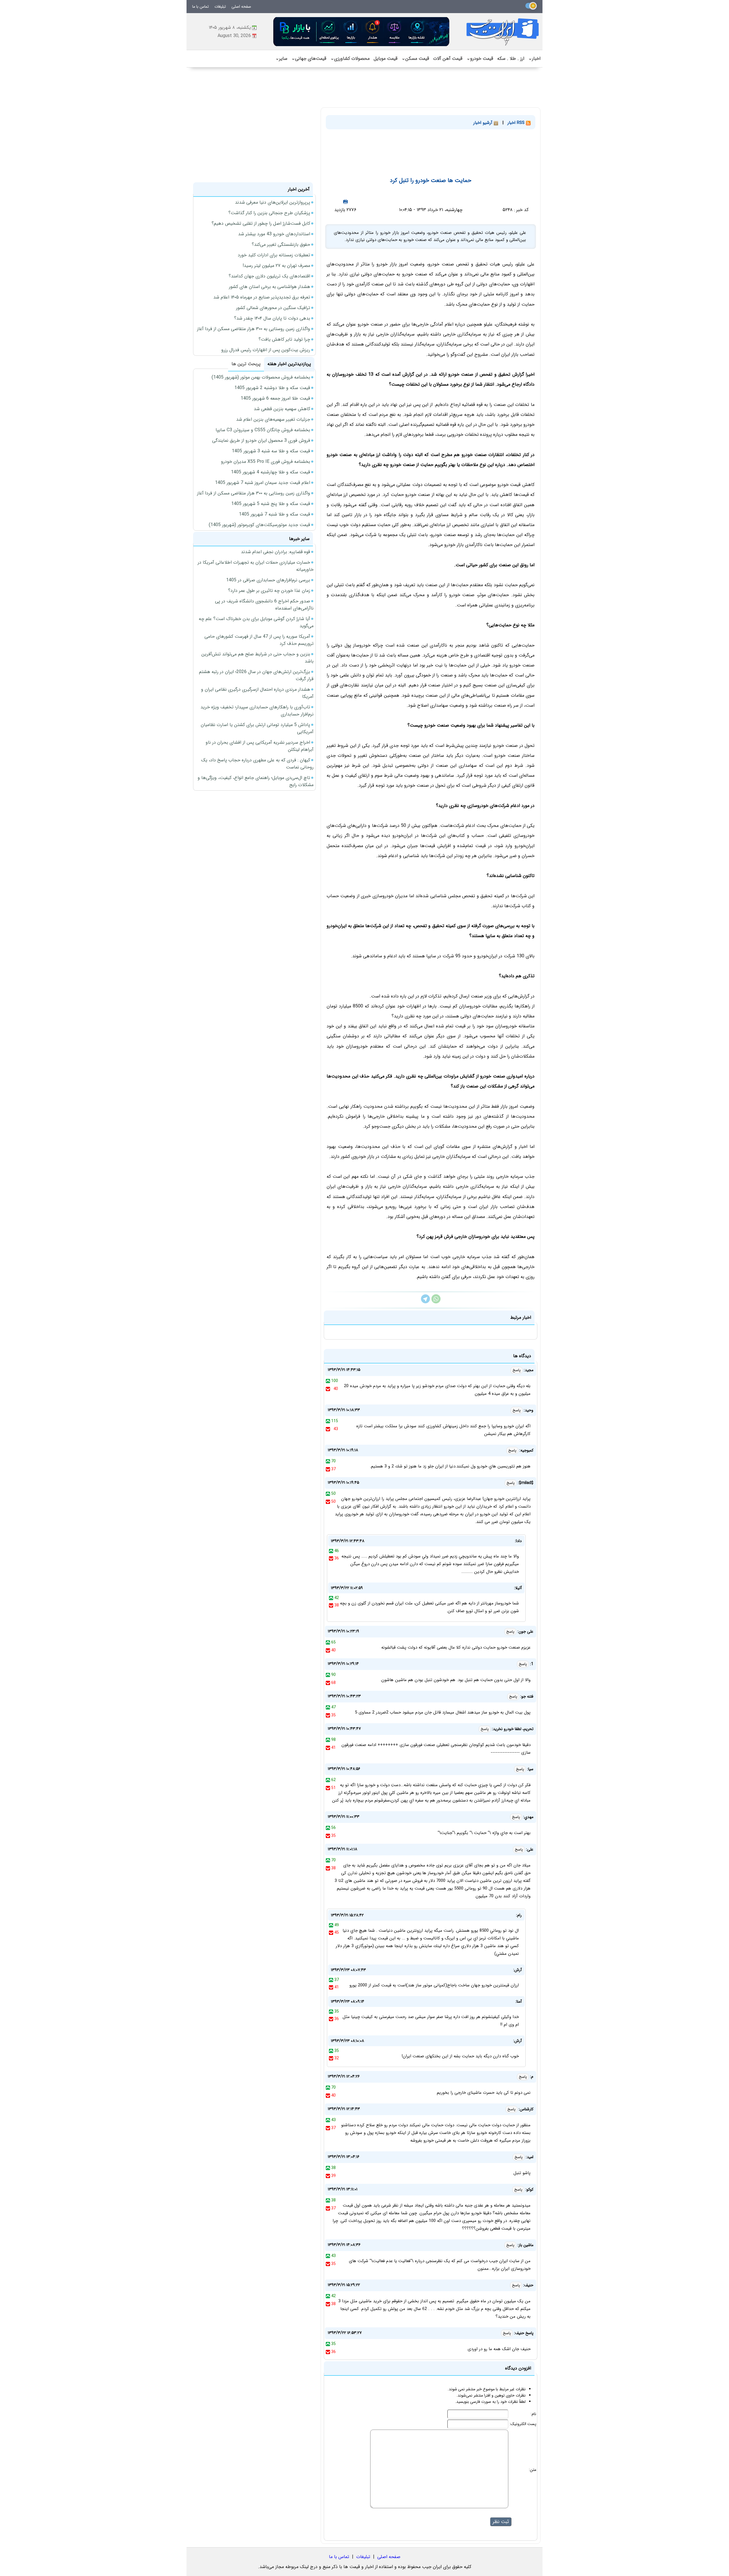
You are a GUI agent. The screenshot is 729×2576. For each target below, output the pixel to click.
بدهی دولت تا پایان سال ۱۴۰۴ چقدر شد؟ (272, 318)
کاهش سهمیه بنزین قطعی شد (282, 409)
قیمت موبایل (386, 59)
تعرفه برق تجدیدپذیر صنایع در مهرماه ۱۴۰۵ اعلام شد (262, 297)
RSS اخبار (517, 123)
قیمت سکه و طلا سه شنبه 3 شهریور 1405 (271, 451)
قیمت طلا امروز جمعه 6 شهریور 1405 (275, 398)
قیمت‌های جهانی (309, 59)
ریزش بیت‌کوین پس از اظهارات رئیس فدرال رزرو (266, 350)
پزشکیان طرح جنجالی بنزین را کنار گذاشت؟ (269, 213)
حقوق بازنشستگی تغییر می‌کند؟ (281, 245)
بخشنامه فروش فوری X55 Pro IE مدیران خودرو (266, 462)
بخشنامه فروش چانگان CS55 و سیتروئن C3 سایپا (263, 430)
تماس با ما (200, 7)
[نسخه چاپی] (345, 202)
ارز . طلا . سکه (511, 59)
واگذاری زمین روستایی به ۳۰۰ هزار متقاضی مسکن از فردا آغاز (254, 329)
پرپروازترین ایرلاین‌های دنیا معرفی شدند (273, 202)
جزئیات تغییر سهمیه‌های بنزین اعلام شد (273, 419)
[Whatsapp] (436, 1302)
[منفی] (328, 1389)
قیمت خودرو (480, 59)
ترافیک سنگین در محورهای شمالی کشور (273, 308)
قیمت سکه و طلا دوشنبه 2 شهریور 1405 (272, 388)
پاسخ (517, 1370)
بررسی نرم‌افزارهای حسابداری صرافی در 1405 (268, 580)
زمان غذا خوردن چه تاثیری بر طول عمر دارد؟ (269, 591)
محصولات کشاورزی (350, 59)
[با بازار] (362, 31)
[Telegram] (425, 1302)
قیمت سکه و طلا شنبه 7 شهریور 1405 (275, 514)
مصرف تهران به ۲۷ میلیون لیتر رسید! (276, 266)
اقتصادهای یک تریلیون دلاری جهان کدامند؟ (269, 276)
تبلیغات (220, 7)
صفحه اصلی (241, 7)
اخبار (534, 59)
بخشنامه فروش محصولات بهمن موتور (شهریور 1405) (261, 377)
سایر (281, 59)
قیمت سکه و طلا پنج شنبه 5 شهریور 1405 (271, 504)
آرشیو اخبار (484, 123)
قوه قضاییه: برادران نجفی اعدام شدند (276, 552)
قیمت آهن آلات (448, 59)
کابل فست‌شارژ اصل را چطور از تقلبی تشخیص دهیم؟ (261, 223)
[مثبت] (328, 1381)
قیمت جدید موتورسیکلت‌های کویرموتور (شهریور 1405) (259, 525)
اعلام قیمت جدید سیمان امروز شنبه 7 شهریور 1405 (263, 483)
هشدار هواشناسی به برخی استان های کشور (270, 287)
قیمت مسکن (415, 59)
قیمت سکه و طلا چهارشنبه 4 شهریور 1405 (271, 472)
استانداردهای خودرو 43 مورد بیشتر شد (274, 234)
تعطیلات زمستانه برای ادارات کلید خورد (274, 255)
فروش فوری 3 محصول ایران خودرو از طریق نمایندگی (261, 440)
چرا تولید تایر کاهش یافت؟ (284, 339)
